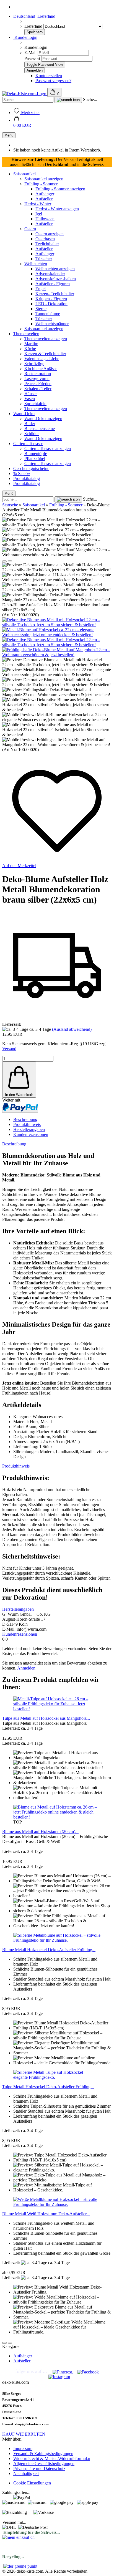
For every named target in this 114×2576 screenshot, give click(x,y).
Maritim (31, 344)
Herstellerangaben (29, 1129)
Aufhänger (45, 194)
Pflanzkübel (35, 459)
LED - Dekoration (51, 304)
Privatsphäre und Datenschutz (39, 2468)
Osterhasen (45, 239)
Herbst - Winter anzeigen (57, 209)
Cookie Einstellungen (32, 2483)
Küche (30, 349)
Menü (9, 135)
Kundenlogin (25, 37)
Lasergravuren (37, 379)
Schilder (32, 434)
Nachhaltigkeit (26, 2473)
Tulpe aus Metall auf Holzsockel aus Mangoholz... (46, 1718)
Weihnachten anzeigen (55, 269)
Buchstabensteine (40, 429)
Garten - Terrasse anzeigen (48, 449)
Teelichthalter (47, 244)
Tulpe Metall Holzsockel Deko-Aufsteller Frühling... (48, 2087)
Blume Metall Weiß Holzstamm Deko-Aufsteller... (46, 2214)
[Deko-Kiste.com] (25, 94)
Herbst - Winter (38, 204)
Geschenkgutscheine (31, 469)
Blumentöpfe (36, 454)
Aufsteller (44, 199)
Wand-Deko (24, 414)
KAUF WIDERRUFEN (24, 2434)
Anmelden (26, 1668)
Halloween (45, 219)
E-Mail (30, 53)
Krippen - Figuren (51, 299)
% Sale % (22, 473)
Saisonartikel (24, 174)
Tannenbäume (48, 314)
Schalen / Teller (38, 389)
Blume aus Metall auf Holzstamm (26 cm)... (40, 1831)
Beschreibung (25, 1119)
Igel (39, 214)
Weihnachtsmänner (52, 324)
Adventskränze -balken (56, 279)
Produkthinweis (27, 1124)
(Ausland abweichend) (72, 1029)
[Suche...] (68, 100)
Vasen (30, 399)
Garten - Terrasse (28, 444)
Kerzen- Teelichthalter (55, 294)
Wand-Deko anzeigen (43, 419)
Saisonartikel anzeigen (44, 179)
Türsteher (44, 259)
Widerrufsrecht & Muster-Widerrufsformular (52, 2458)
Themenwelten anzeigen (46, 339)
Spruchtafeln (35, 404)
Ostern (30, 229)
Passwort (32, 58)
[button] (22, 123)
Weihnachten (36, 264)
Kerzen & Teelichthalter (45, 354)
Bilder (30, 424)
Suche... (90, 99)
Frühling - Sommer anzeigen (60, 189)
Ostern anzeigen (50, 234)
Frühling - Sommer (41, 184)
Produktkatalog (27, 478)
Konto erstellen (49, 76)
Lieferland (34, 26)
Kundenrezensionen (31, 1134)
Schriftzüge (34, 364)
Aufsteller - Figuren (53, 284)
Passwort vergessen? (53, 81)
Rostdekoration (38, 374)
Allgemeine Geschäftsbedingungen (44, 2463)
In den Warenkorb (19, 1095)
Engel (41, 289)
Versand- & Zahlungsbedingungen (43, 2453)
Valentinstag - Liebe (42, 359)
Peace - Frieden (38, 384)
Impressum (23, 2449)
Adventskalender (50, 274)
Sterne (41, 309)
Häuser (31, 394)
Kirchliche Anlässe (41, 369)
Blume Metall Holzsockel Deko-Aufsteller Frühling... (49, 1950)
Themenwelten (26, 334)
